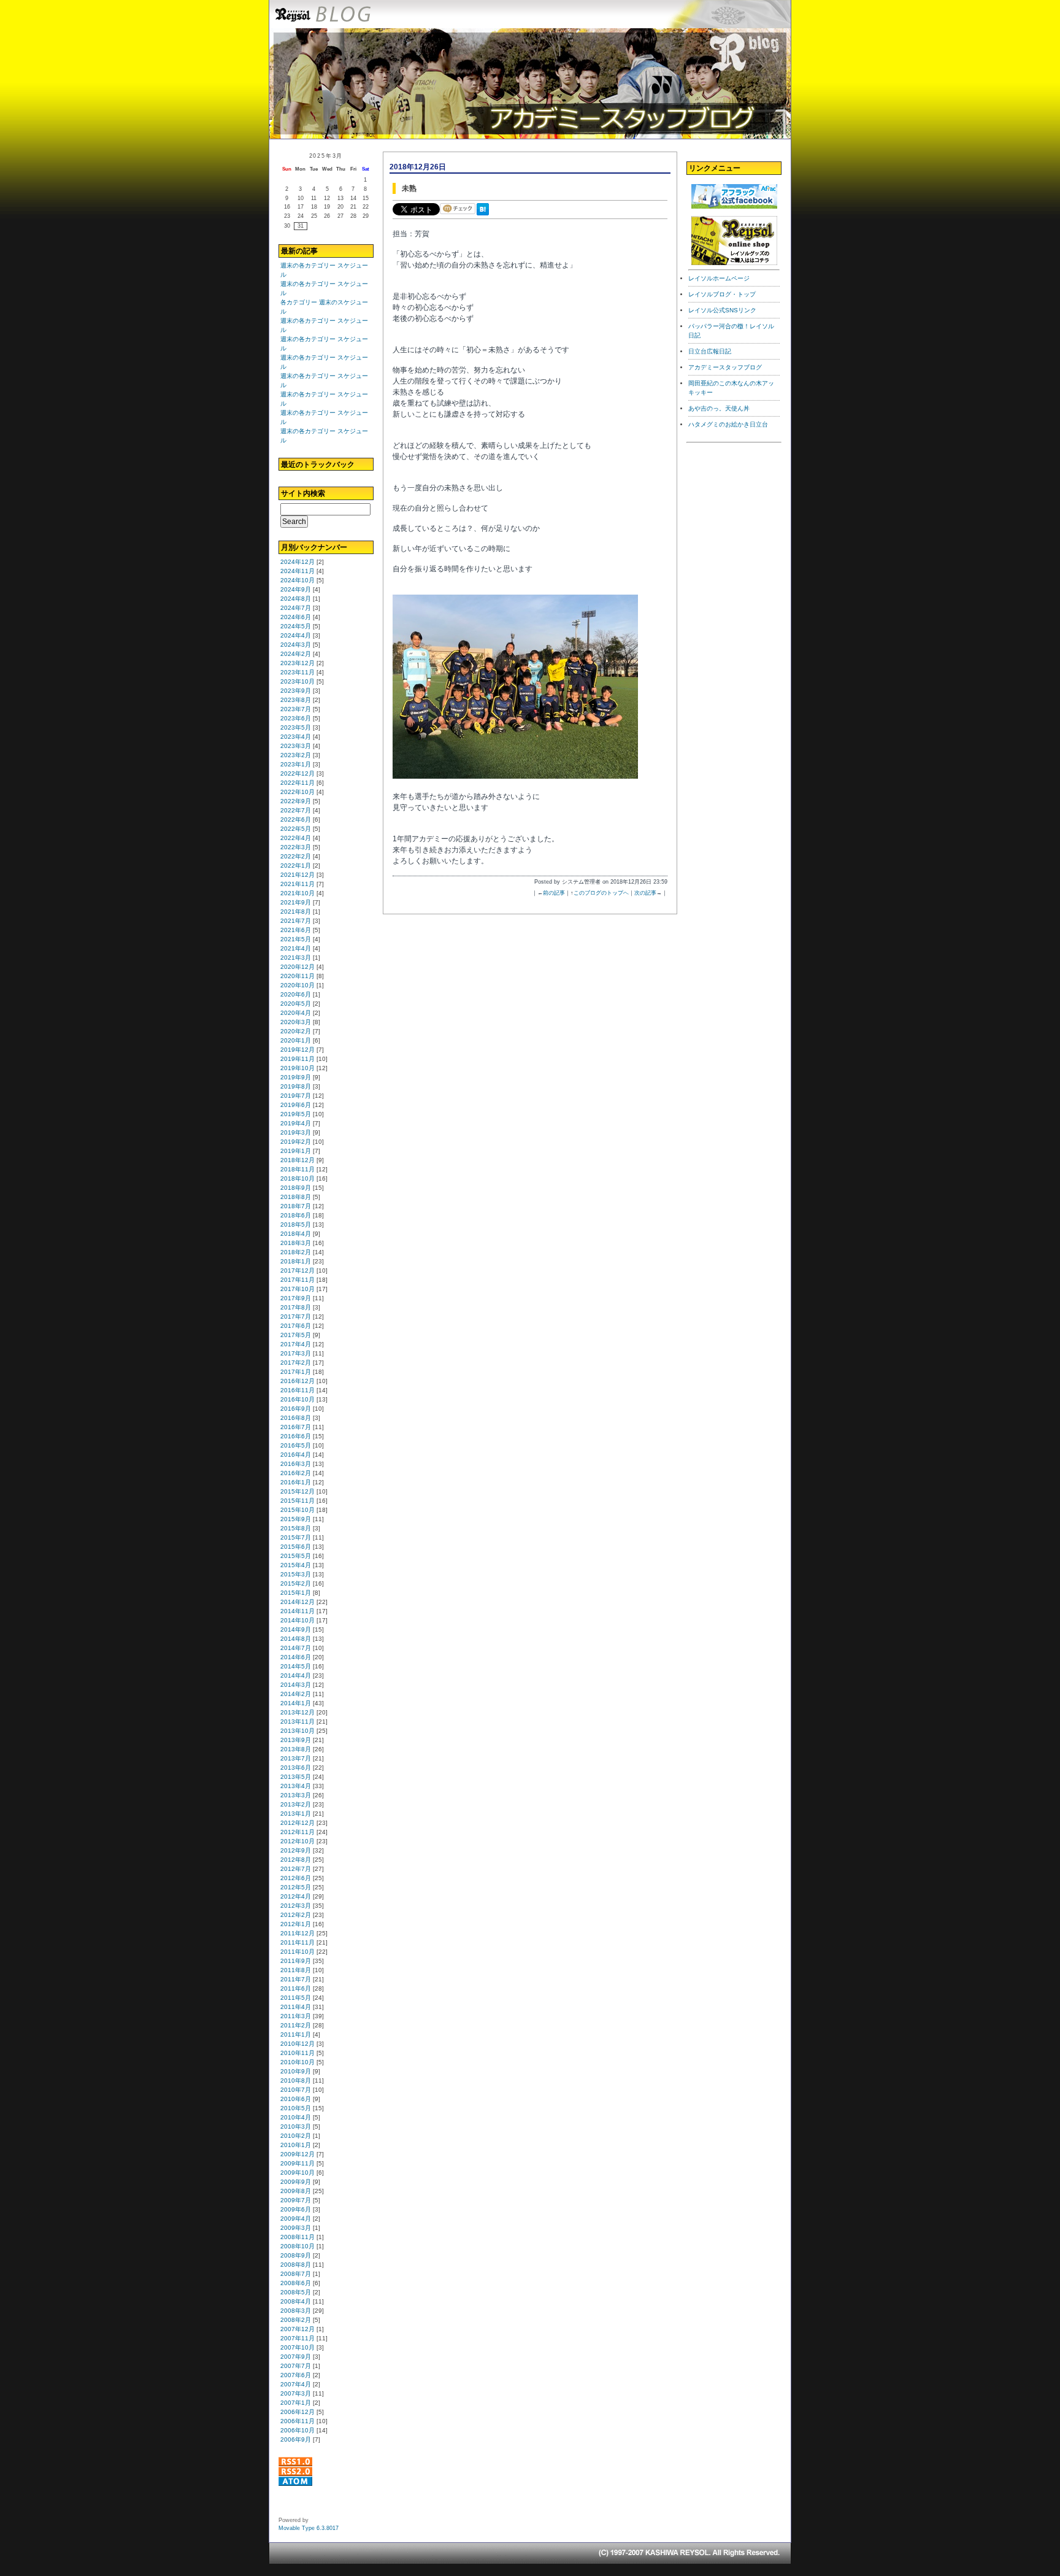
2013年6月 (296, 1768)
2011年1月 (296, 2034)
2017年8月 (296, 1307)
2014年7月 (296, 1648)
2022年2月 (296, 856)
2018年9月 (296, 1188)
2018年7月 (296, 1206)
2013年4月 (296, 1786)
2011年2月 (296, 2025)
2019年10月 (298, 1068)
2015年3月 (296, 1574)
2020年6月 (296, 994)
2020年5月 (296, 1004)
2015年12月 (298, 1491)
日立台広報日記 (710, 351)
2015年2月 (296, 1583)
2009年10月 (298, 2173)
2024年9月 (296, 589)
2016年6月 (296, 1436)
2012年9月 (296, 1850)
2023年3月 (296, 746)
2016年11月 (298, 1390)
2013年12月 (298, 1712)
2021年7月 (296, 921)
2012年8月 (296, 1860)
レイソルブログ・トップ (722, 294)
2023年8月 (296, 700)
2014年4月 (296, 1676)
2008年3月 (296, 2311)
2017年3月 (296, 1353)
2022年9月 (296, 801)
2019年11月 (298, 1059)
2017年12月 (298, 1271)
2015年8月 (296, 1528)
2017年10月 (298, 1289)
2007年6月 (296, 2375)
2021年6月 (296, 930)
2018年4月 (296, 1234)
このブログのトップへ (601, 893)
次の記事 (645, 893)
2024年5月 (296, 626)
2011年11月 (298, 1942)
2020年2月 (296, 1031)
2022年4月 (296, 838)
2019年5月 (296, 1114)
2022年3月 (296, 847)
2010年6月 (296, 2099)
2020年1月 (296, 1040)
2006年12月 (298, 2412)
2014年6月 (296, 1657)
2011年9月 (296, 1961)
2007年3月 (296, 2393)
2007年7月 (296, 2366)
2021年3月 (296, 958)
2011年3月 (296, 2016)
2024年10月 (298, 580)
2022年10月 (298, 792)
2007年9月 (296, 2357)
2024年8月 (296, 599)
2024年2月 (296, 654)
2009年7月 (296, 2200)
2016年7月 (296, 1427)
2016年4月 (296, 1455)
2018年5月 (296, 1224)
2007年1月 (296, 2403)
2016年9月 (296, 1409)
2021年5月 (296, 939)
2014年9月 (296, 1629)
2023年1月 (296, 764)
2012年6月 (296, 1878)
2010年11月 (298, 2053)
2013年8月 (296, 1749)
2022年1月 (296, 866)
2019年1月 (296, 1151)
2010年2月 (296, 2136)
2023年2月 (296, 755)
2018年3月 (296, 1243)
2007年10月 (298, 2347)
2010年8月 (296, 2080)
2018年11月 (298, 1169)
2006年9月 (296, 2439)
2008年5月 (296, 2292)
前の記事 (554, 893)
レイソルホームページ (719, 278)
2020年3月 (296, 1022)
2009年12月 (298, 2154)
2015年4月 (296, 1565)
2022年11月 (298, 783)
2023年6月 (296, 718)
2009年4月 (296, 2219)
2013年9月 (296, 1740)
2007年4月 (296, 2384)
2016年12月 (298, 1381)
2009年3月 (296, 2228)
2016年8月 (296, 1418)
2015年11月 (298, 1501)
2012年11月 (298, 1832)
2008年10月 (298, 2246)
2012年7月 (296, 1869)
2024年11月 (298, 571)
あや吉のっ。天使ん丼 (719, 408)
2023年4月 (296, 737)
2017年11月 (298, 1280)
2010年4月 (296, 2117)
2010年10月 (298, 2062)
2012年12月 (298, 1823)
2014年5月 (296, 1666)
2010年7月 (296, 2090)
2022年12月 (298, 773)
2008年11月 (298, 2237)
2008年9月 (296, 2255)
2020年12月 (298, 967)
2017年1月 (296, 1372)
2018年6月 (296, 1215)
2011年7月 (296, 1979)
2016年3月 (296, 1464)
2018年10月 (298, 1178)
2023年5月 (296, 727)
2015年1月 (296, 1593)
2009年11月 (298, 2163)
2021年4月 (296, 948)
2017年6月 (296, 1326)
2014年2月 (296, 1694)
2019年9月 (296, 1077)
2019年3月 (296, 1132)
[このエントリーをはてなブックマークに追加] (485, 216)
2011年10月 (298, 1952)
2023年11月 (298, 672)
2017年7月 (296, 1317)
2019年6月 (296, 1105)
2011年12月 (298, 1933)
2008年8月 (296, 2265)
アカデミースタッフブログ (725, 367)
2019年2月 (296, 1142)
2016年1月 (296, 1482)
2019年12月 (298, 1050)
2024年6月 (296, 617)
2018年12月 (298, 1160)
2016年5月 (296, 1445)
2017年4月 (296, 1344)
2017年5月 (296, 1335)
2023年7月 (296, 709)
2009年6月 (296, 2209)
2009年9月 (296, 2182)
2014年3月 (296, 1685)
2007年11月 (298, 2338)
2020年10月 (298, 985)
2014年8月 (296, 1639)
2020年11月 (298, 976)
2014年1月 (296, 1703)
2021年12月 (298, 875)
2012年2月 (296, 1915)
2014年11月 (298, 1611)
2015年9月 (296, 1519)
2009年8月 (296, 2191)
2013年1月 (296, 1814)
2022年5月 (296, 829)
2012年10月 (298, 1841)
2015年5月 (296, 1556)
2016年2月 (296, 1473)
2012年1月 (296, 1924)
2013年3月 (296, 1795)
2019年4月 (296, 1123)
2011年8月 (296, 1970)
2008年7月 (296, 2274)
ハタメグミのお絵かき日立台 (728, 424)
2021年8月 (296, 912)
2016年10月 (298, 1399)
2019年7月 (296, 1096)
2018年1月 (296, 1261)
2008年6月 (296, 2283)
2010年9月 (296, 2071)
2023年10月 (298, 681)
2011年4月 (296, 2007)
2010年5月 (296, 2108)
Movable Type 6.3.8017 (309, 2528)
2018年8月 (296, 1197)
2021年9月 (296, 902)
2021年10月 (298, 893)
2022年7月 (296, 810)
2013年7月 (296, 1758)
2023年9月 (296, 691)
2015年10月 (298, 1510)
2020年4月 (296, 1013)
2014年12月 (298, 1602)
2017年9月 (296, 1298)
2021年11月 (298, 884)
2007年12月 (298, 2329)
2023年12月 (298, 663)
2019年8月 (296, 1086)
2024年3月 (296, 645)
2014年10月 (298, 1620)
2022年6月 (296, 819)
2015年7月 (296, 1537)
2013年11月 (298, 1722)
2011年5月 (296, 1998)
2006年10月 (298, 2430)
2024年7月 (296, 608)
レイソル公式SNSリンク (722, 310)
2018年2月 (296, 1252)
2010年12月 (298, 2044)
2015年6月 (296, 1547)
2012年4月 (296, 1896)
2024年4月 (296, 635)
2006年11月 (298, 2421)
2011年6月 (296, 1988)
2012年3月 (296, 1906)
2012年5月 (296, 1887)
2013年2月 (296, 1804)
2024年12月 (298, 562)
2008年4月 (296, 2301)
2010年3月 (296, 2127)
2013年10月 (298, 1731)
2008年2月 (296, 2320)
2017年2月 (296, 1363)
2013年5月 (296, 1777)
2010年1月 (296, 2145)
